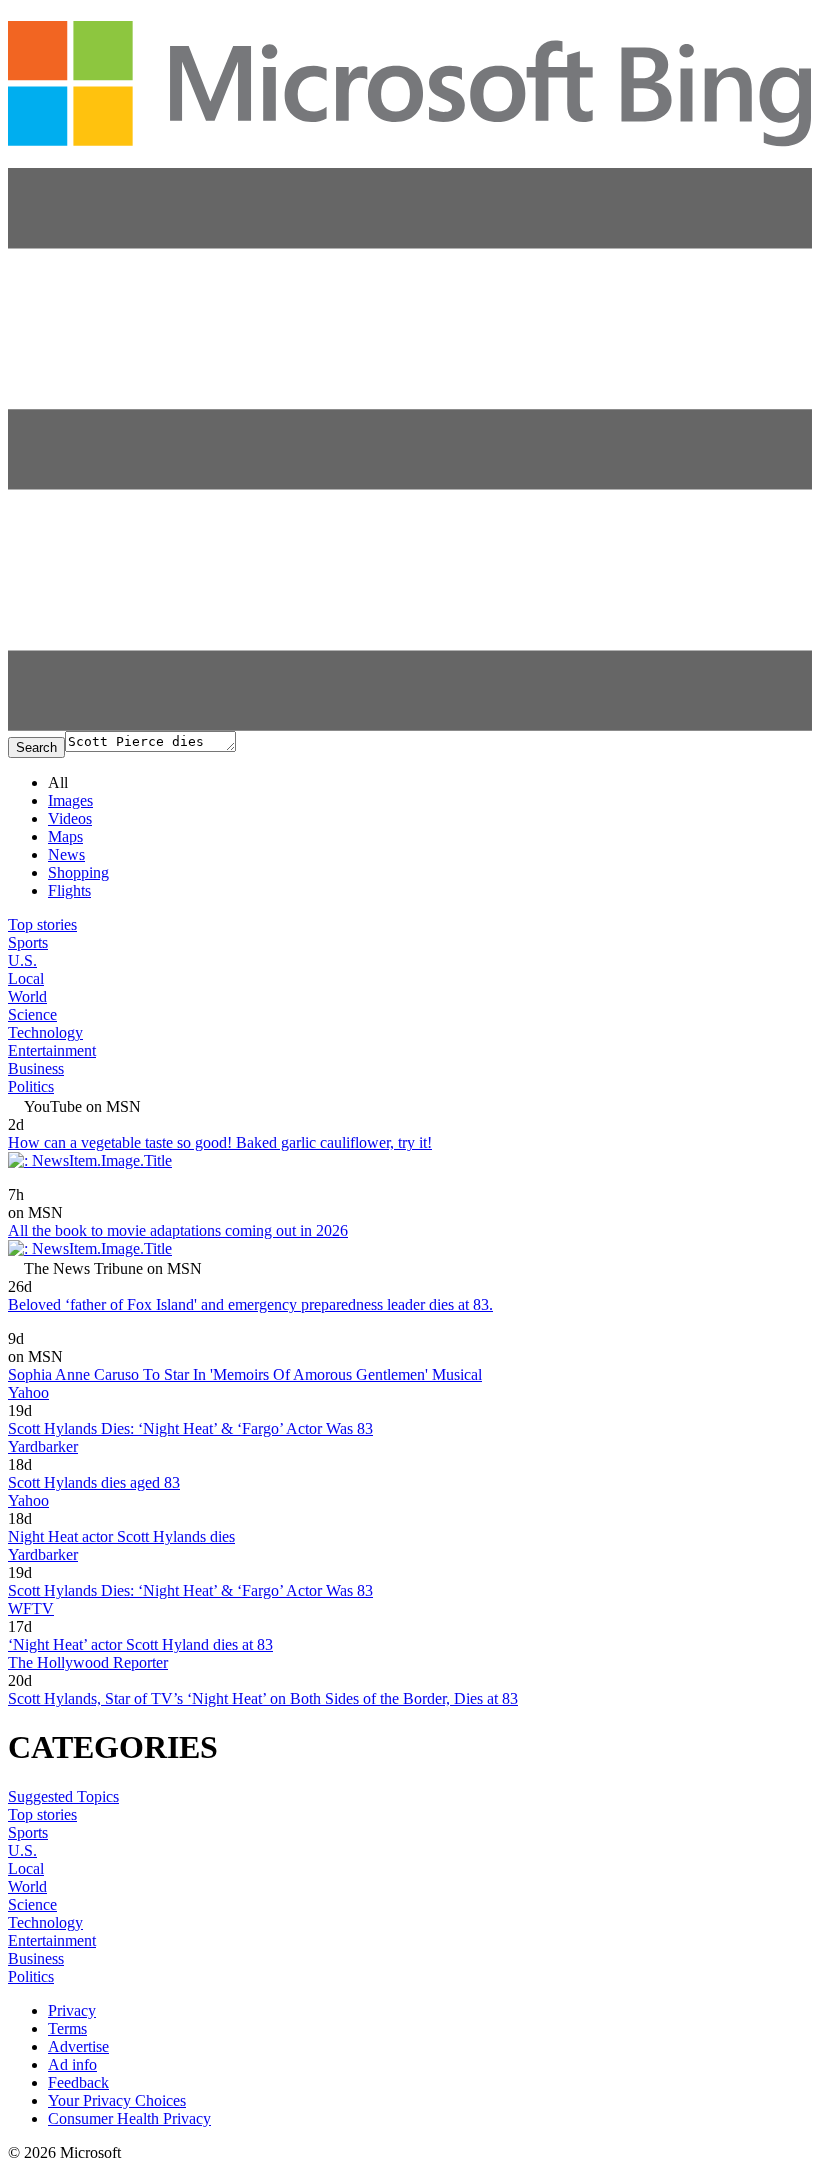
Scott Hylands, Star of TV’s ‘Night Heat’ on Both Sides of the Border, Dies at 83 (263, 1698)
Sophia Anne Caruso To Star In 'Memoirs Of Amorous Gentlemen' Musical (245, 1374)
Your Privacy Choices (117, 2100)
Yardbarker (43, 1446)
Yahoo (28, 1392)
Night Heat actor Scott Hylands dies (121, 1536)
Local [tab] (26, 978)
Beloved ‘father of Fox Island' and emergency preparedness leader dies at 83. (250, 1304)
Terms (67, 2028)
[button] (410, 725)
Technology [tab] (45, 1032)
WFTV (31, 1608)
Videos (70, 818)
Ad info (72, 2064)
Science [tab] (32, 1014)
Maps (65, 836)
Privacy (72, 2010)
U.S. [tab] (22, 960)
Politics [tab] (31, 1086)
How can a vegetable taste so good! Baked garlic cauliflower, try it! (220, 1142)
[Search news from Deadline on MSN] (58, 1180)
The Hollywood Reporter (88, 1662)
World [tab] (27, 996)
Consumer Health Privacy (129, 2118)
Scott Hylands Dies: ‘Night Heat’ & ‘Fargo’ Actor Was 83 (190, 1428)
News (66, 854)
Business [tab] (36, 1068)
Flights (69, 890)
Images (70, 800)
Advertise (78, 2046)
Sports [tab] (28, 942)
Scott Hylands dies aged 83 (94, 1482)
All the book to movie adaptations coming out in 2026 (178, 1230)
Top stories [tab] (42, 924)
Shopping (78, 872)
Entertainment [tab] (52, 1050)
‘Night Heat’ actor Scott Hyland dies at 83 (140, 1644)
